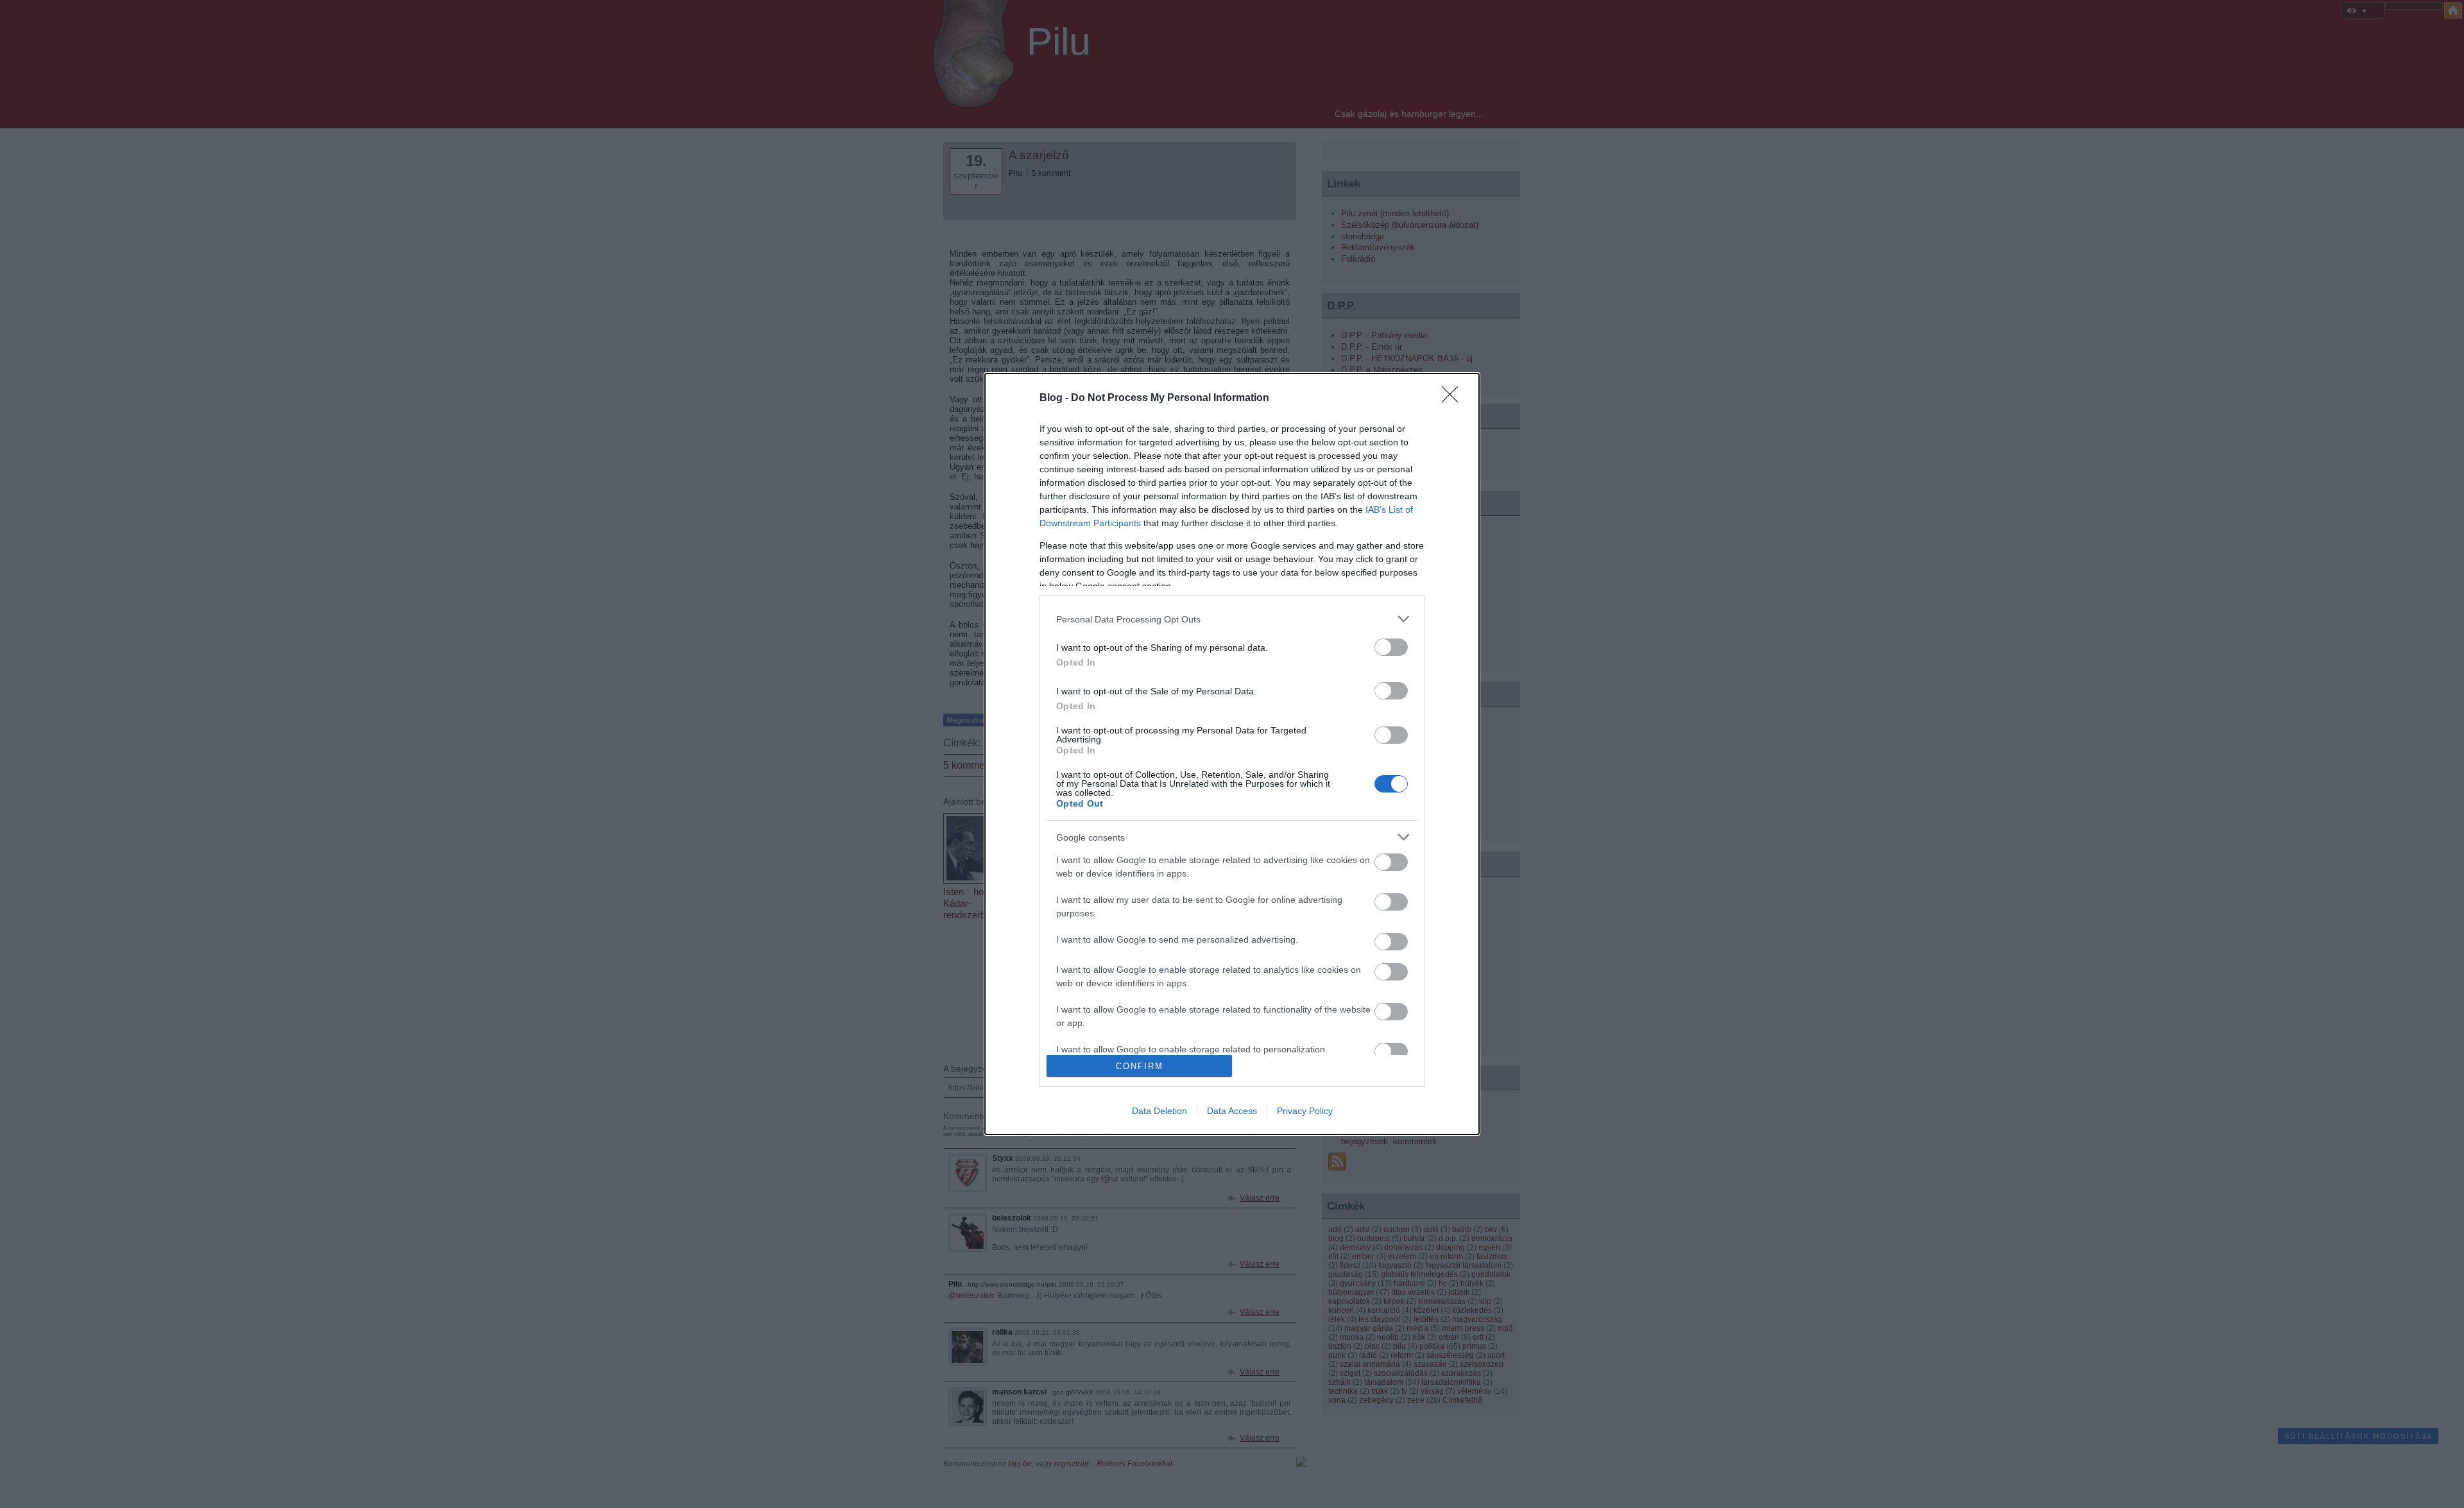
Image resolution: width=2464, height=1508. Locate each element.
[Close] (1454, 398)
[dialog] (1232, 754)
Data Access (1232, 1111)
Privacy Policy (1305, 1111)
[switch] (1391, 647)
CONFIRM (1140, 1066)
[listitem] (1232, 619)
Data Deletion (1159, 1111)
